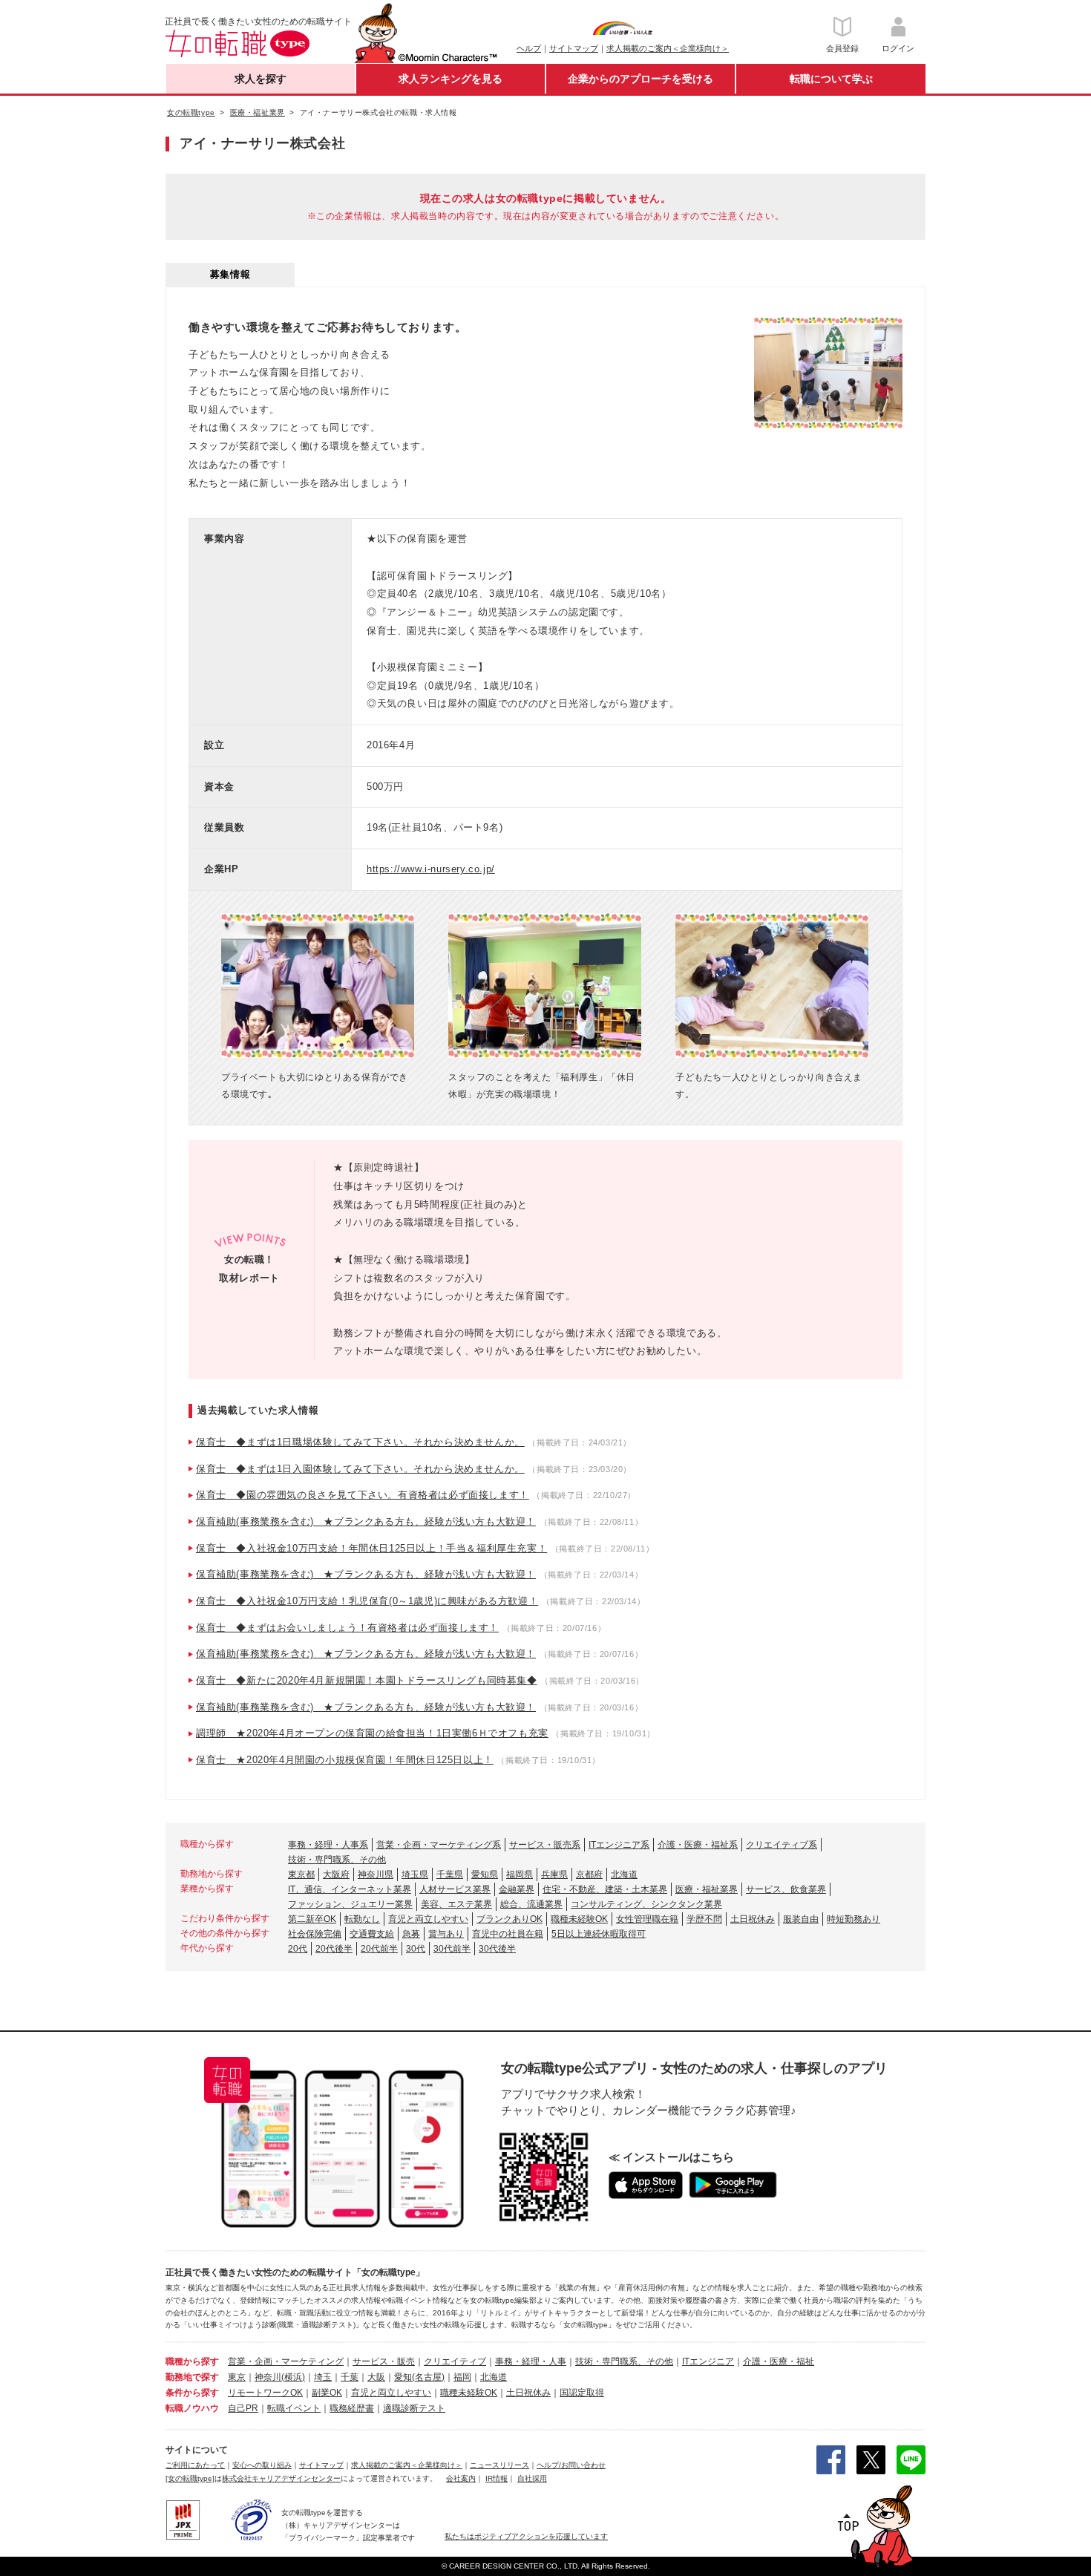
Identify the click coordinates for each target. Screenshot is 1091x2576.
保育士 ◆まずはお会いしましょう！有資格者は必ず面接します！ (347, 1628)
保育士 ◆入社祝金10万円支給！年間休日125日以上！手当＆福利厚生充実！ (371, 1548)
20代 (298, 1949)
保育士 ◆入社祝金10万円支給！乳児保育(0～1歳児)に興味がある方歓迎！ (367, 1601)
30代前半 (452, 1949)
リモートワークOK (265, 2393)
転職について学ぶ (831, 79)
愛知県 (485, 1874)
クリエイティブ (455, 2361)
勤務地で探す (192, 2377)
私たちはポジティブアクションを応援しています (526, 2536)
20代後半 (334, 1949)
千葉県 (450, 1874)
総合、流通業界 (531, 1904)
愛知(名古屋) (419, 2377)
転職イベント (294, 2408)
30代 (416, 1949)
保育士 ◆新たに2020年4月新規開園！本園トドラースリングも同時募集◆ (367, 1680)
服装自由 (801, 1919)
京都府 (589, 1874)
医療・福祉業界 (707, 1889)
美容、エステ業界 (456, 1904)
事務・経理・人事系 (328, 1845)
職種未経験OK (579, 1919)
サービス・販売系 (545, 1845)
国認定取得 (582, 2393)
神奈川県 (376, 1874)
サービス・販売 (384, 2361)
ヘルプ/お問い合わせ (571, 2465)
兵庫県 (554, 1874)
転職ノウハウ (192, 2408)
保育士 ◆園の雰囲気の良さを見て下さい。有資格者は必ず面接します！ (363, 1495)
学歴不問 (704, 1919)
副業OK (327, 2393)
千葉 (350, 2377)
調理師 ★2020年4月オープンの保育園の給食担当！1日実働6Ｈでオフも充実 (372, 1733)
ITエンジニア (708, 2361)
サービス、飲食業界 (786, 1889)
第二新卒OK (312, 1919)
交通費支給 (372, 1934)
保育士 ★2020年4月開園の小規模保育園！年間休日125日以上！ (345, 1760)
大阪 (376, 2377)
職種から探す (192, 2361)
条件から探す (192, 2393)
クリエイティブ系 (782, 1845)
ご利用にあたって (195, 2465)
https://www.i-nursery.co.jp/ (431, 869)
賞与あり (446, 1934)
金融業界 (517, 1889)
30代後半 (497, 1949)
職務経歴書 (352, 2408)
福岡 (462, 2377)
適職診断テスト (414, 2408)
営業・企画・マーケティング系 (439, 1845)
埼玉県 (415, 1874)
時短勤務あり (854, 1919)
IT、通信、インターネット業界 (350, 1889)
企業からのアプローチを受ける (640, 79)
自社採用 (532, 2478)
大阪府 (336, 1874)
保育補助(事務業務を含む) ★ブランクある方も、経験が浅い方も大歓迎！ (366, 1521)
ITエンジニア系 (619, 1845)
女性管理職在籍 (647, 1919)
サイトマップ (574, 48)
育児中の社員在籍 (508, 1934)
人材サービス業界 (455, 1889)
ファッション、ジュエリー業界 (350, 1904)
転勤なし (362, 1919)
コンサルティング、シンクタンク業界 (646, 1904)
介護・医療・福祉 (779, 2361)
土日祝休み (753, 1919)
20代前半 (379, 1949)
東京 (237, 2377)
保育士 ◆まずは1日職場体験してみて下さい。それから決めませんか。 (360, 1442)
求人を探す (261, 79)
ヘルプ (529, 48)
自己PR (243, 2408)
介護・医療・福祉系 (698, 1845)
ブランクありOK (510, 1919)
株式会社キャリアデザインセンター (281, 2478)
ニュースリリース (499, 2465)
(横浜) (293, 2377)
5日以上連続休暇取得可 (599, 1934)
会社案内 (461, 2478)
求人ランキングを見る (451, 79)
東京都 (301, 1874)
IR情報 (497, 2478)
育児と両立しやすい (428, 1919)
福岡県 (520, 1874)
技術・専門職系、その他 (337, 1860)
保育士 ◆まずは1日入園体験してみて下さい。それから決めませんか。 (360, 1469)
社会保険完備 (315, 1934)
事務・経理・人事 (531, 2361)
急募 (411, 1934)
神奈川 (268, 2377)
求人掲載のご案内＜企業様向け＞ (668, 48)
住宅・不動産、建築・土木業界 (605, 1889)
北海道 (624, 1874)
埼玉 (323, 2377)
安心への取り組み (262, 2465)
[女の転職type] (190, 2478)
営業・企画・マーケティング (286, 2361)
